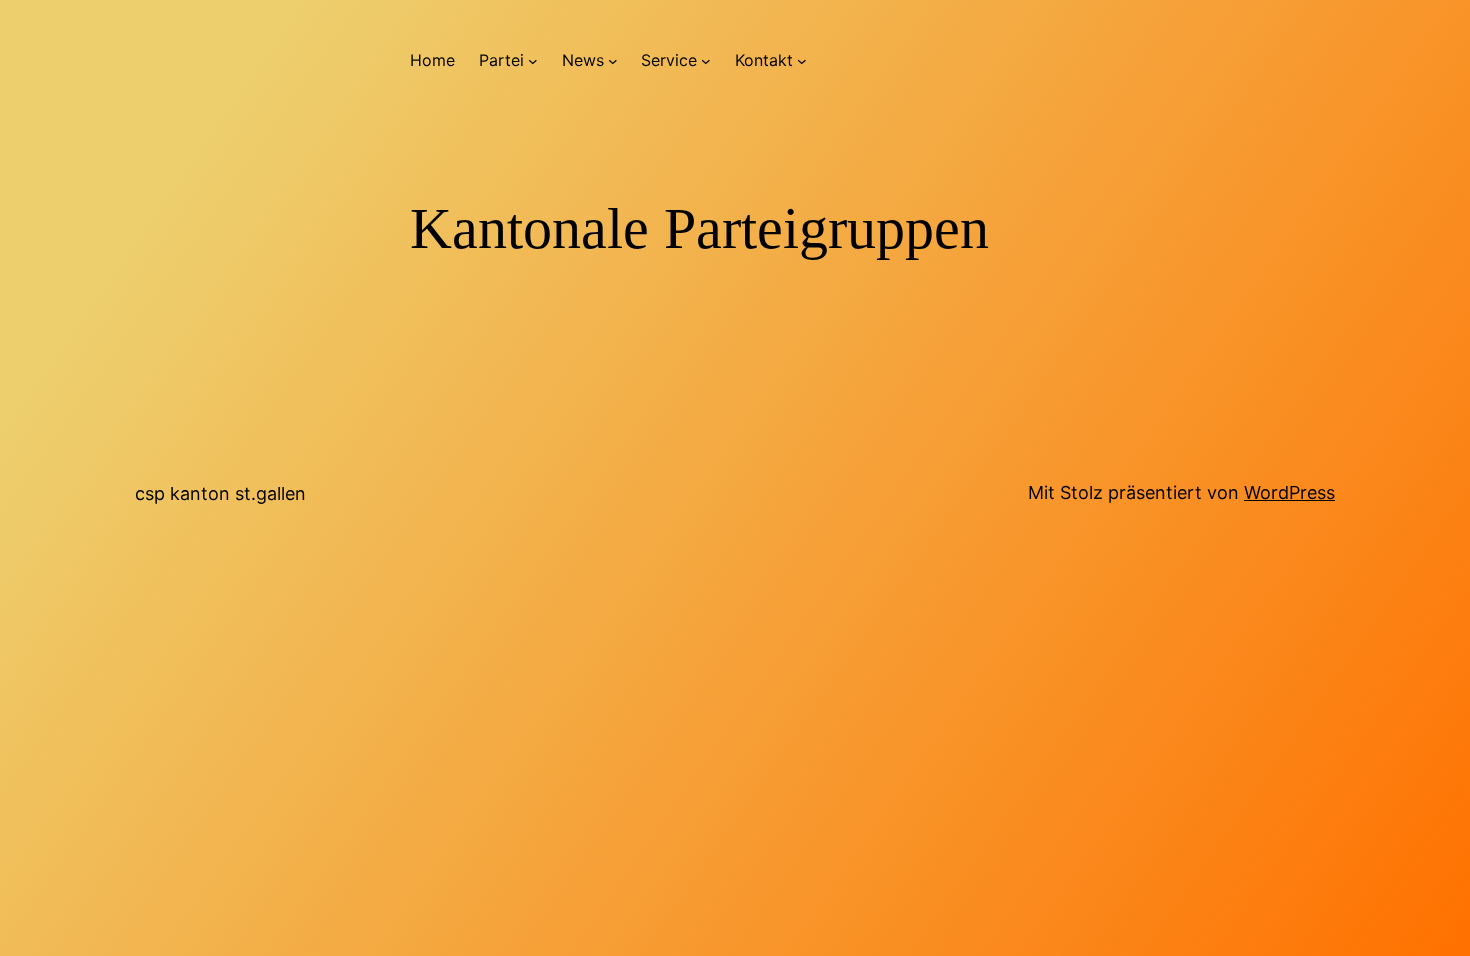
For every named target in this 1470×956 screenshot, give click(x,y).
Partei (501, 60)
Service (669, 60)
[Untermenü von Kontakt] (802, 61)
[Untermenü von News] (613, 61)
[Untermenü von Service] (706, 61)
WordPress (1289, 492)
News (583, 60)
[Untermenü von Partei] (533, 61)
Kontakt (764, 60)
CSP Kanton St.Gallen (220, 493)
